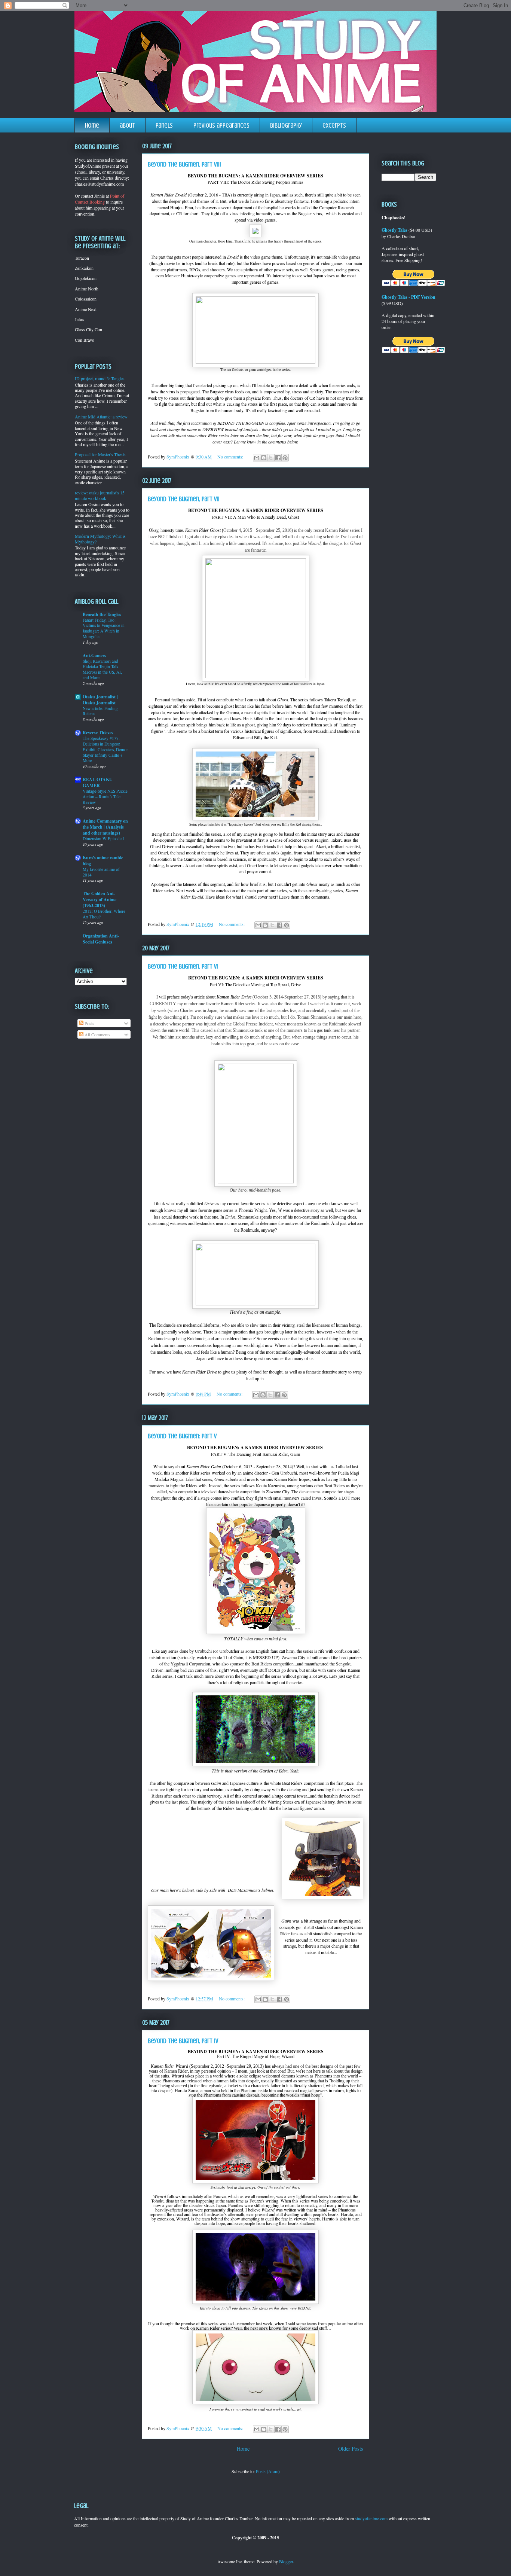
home (92, 125)
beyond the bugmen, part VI (183, 966)
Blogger (286, 2561)
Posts (89, 1023)
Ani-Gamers (94, 656)
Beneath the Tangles (102, 614)
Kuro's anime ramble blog (103, 861)
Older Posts (351, 2449)
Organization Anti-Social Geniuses (101, 939)
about (127, 125)
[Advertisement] (98, 1081)
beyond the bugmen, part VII (184, 499)
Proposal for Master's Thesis (100, 454)
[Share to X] (271, 458)
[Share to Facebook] (278, 458)
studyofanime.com (371, 2518)
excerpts (334, 125)
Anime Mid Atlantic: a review (101, 417)
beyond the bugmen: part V (182, 1436)
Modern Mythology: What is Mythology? (100, 539)
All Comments (97, 1034)
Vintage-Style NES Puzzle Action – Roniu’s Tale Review (105, 797)
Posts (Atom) (268, 2471)
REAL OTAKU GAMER (98, 782)
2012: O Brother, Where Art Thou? (104, 914)
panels (164, 125)
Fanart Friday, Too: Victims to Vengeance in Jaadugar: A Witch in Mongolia (104, 628)
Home (243, 2449)
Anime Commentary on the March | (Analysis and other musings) (105, 827)
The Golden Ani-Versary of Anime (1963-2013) (100, 900)
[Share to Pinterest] (285, 458)
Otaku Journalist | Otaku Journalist (100, 700)
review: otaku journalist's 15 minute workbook (100, 495)
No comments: (231, 457)
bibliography (286, 125)
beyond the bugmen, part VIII (184, 164)
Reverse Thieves (98, 733)
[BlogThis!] (264, 458)
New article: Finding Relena (100, 711)
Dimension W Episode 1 (104, 839)
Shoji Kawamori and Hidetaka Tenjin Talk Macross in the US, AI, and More (102, 669)
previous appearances (221, 125)
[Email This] (257, 458)
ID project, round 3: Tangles (100, 378)
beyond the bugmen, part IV (183, 2041)
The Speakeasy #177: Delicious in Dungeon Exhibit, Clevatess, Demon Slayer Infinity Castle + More (106, 749)
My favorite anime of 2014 (101, 872)
